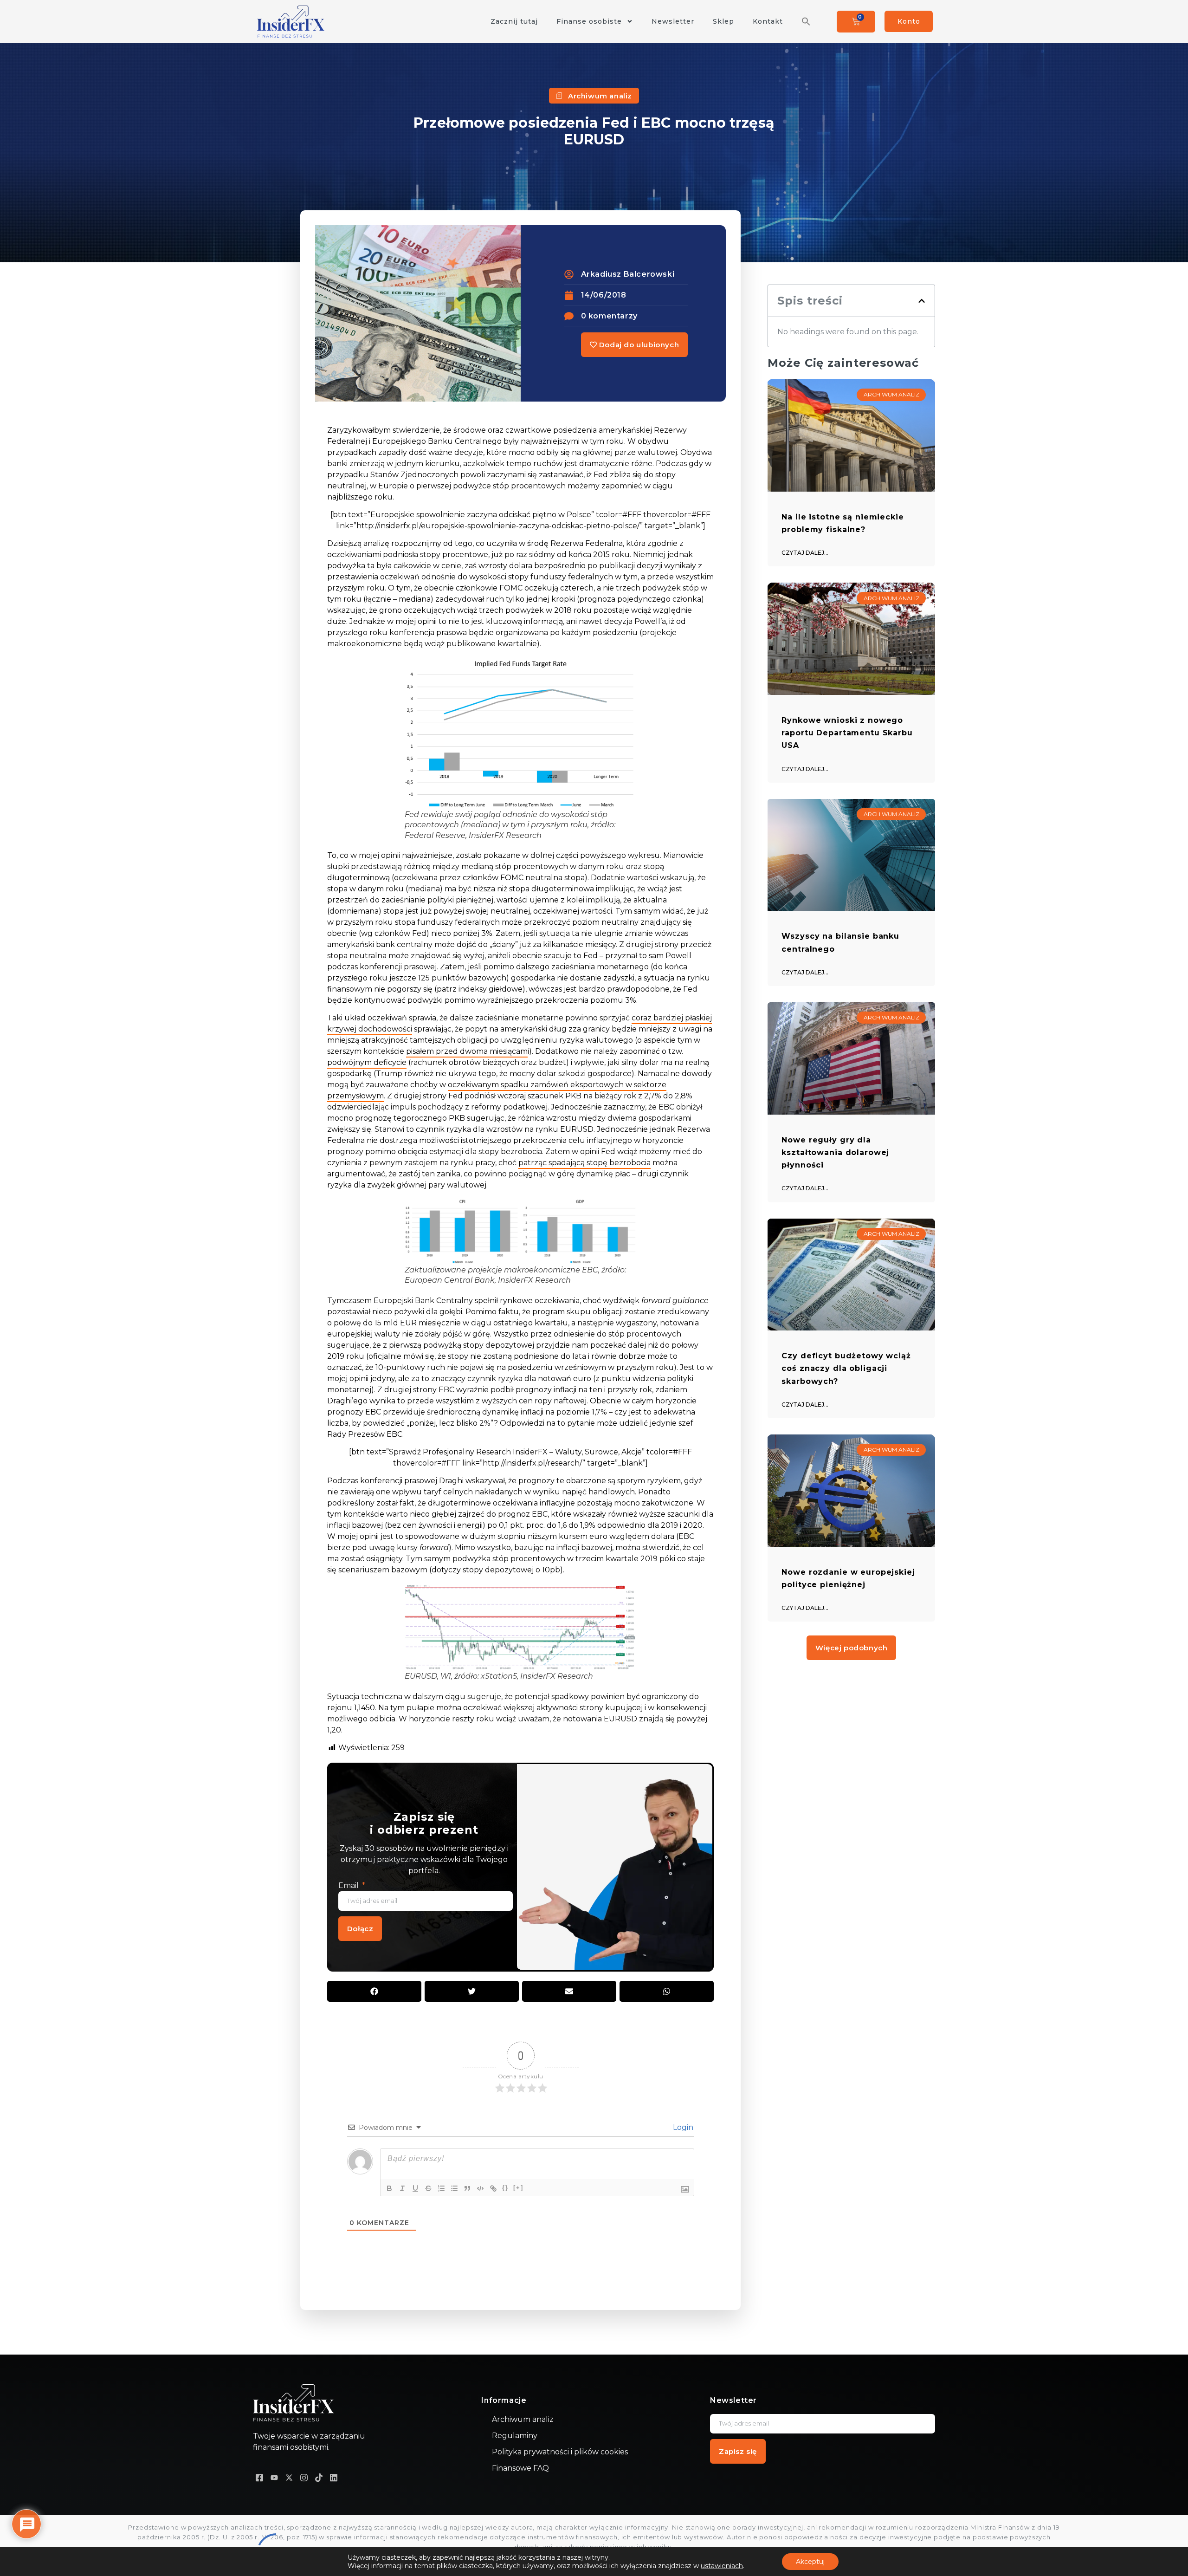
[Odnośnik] (493, 2188)
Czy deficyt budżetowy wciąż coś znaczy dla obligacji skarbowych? (846, 1368)
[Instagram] (304, 2477)
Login (682, 2127)
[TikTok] (319, 2477)
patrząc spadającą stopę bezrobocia (584, 1163)
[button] (806, 21)
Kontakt (768, 21)
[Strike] (428, 2188)
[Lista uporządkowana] (441, 2188)
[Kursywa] (402, 2188)
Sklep (723, 21)
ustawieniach (722, 2566)
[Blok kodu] (480, 2188)
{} (505, 2188)
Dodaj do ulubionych (638, 345)
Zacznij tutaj (514, 21)
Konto (909, 21)
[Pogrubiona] (389, 2188)
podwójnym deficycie (367, 1062)
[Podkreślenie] (415, 2188)
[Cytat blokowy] (467, 2188)
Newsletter (673, 21)
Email (349, 1885)
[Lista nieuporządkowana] (454, 2188)
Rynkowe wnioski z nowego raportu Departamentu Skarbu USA (847, 733)
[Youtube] (274, 2477)
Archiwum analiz (600, 96)
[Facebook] (259, 2477)
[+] (518, 2188)
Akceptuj (810, 2562)
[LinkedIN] (334, 2477)
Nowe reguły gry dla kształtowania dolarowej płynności (835, 1152)
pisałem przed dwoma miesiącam (467, 1051)
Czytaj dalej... (805, 553)
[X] (289, 2477)
